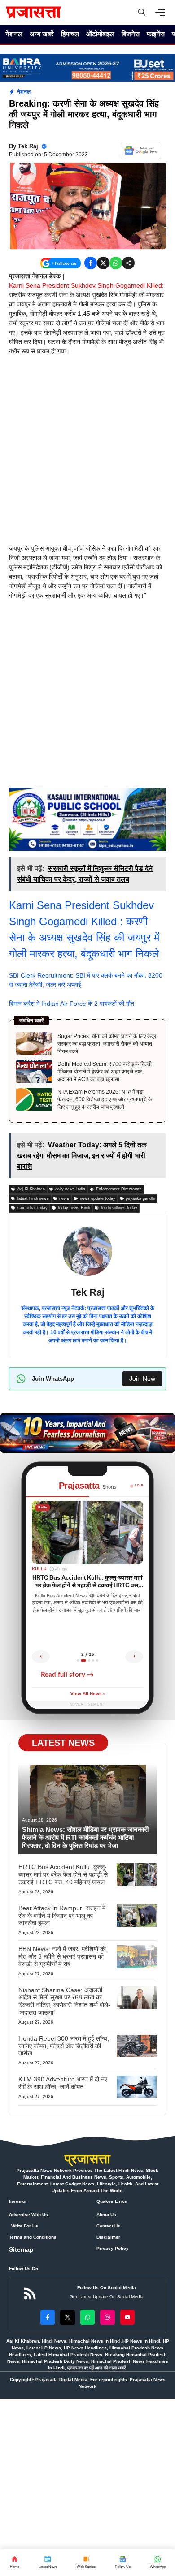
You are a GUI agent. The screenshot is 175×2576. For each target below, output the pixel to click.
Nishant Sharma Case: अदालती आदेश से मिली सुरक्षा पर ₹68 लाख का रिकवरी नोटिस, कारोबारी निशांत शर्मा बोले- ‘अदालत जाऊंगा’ (64, 2001)
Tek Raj (28, 146)
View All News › (87, 1694)
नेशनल (14, 34)
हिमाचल (70, 34)
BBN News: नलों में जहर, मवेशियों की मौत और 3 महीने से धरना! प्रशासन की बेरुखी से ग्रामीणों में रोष (62, 1956)
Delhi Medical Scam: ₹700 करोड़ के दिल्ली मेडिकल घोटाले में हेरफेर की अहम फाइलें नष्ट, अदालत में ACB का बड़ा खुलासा (105, 1072)
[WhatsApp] (122, 2563)
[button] (142, 12)
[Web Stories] (86, 2563)
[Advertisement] (87, 453)
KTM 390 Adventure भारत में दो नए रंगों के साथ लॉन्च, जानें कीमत (63, 2083)
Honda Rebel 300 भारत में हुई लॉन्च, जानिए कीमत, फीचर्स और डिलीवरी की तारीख (64, 2046)
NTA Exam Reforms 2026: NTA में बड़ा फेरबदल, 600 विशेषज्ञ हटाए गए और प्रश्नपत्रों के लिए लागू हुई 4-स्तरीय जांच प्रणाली (105, 1099)
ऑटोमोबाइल (100, 34)
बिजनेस (131, 34)
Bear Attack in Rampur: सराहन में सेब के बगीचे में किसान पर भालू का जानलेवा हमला (62, 1916)
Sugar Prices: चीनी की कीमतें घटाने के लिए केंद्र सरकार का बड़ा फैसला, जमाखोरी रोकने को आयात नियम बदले (107, 1044)
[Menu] (162, 13)
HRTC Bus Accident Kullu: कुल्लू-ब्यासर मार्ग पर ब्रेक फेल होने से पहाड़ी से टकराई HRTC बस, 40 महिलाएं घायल (63, 1874)
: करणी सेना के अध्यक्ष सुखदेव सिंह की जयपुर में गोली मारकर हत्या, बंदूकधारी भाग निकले (84, 937)
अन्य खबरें (42, 34)
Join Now (142, 1378)
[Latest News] (48, 2563)
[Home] (14, 2563)
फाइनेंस (156, 34)
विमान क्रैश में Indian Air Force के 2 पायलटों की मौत (72, 1004)
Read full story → (67, 1675)
